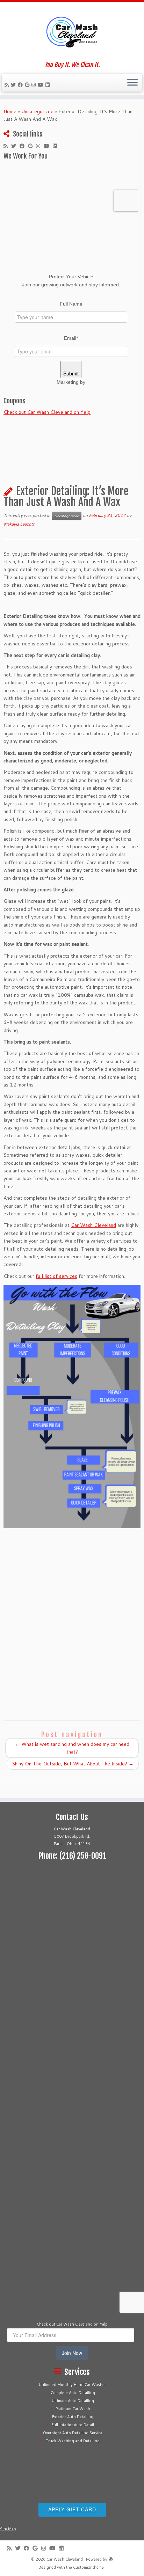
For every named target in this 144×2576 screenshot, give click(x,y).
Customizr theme (88, 2567)
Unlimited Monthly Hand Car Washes (73, 2385)
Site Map (8, 2529)
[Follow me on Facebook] (21, 85)
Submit (71, 373)
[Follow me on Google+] (28, 85)
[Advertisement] (72, 1958)
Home (10, 111)
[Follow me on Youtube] (42, 85)
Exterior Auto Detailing (73, 2417)
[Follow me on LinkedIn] (49, 85)
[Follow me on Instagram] (35, 85)
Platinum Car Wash (73, 2409)
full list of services (56, 1276)
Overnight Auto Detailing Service (73, 2433)
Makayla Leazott (19, 524)
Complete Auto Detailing (73, 2393)
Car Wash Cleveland (93, 1225)
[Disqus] (72, 1620)
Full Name (71, 304)
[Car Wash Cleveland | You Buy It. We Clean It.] (72, 31)
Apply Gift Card (72, 2509)
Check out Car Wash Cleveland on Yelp (47, 412)
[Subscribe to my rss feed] (8, 85)
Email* (71, 338)
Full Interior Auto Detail (73, 2425)
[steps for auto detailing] (72, 1407)
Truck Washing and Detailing (73, 2441)
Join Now (72, 2353)
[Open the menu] (132, 83)
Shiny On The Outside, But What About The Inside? (73, 1764)
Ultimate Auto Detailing (73, 2401)
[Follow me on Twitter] (14, 85)
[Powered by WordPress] (111, 2558)
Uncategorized (37, 111)
